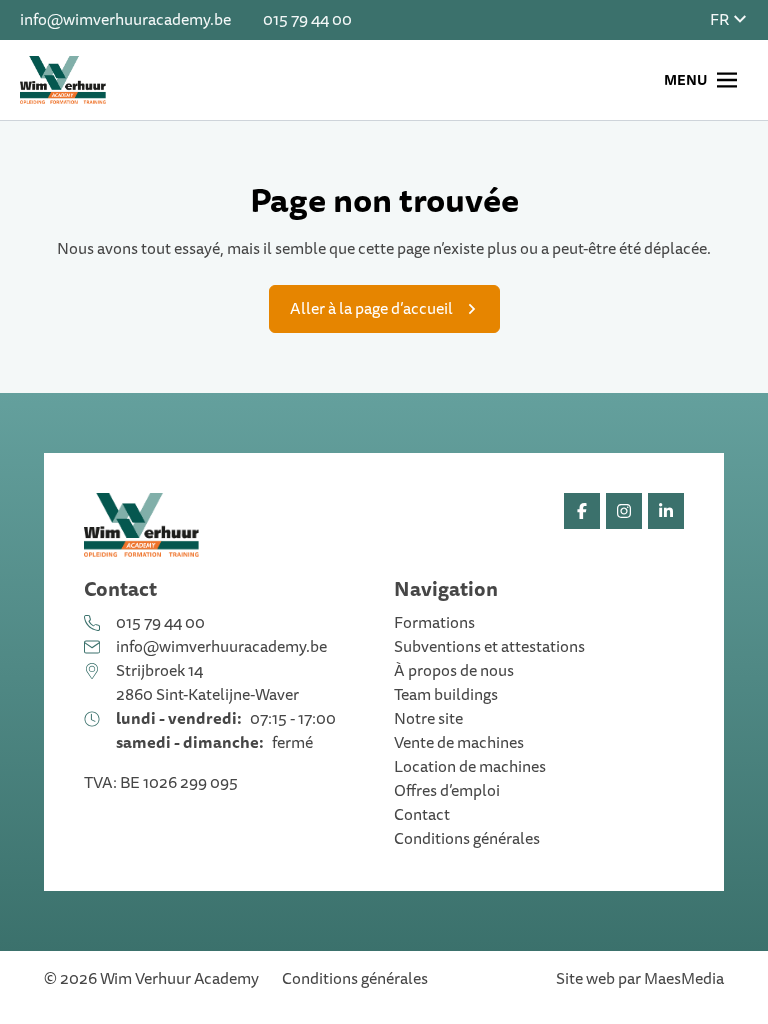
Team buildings (446, 695)
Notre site (428, 719)
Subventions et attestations (489, 647)
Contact (422, 815)
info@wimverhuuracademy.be (125, 20)
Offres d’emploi (447, 791)
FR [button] (721, 20)
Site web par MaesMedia (640, 979)
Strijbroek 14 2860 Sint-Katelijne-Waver (207, 683)
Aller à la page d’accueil (371, 309)
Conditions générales (467, 839)
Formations (434, 623)
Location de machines (470, 767)
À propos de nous (454, 671)
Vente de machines (459, 743)
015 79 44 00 (307, 20)
